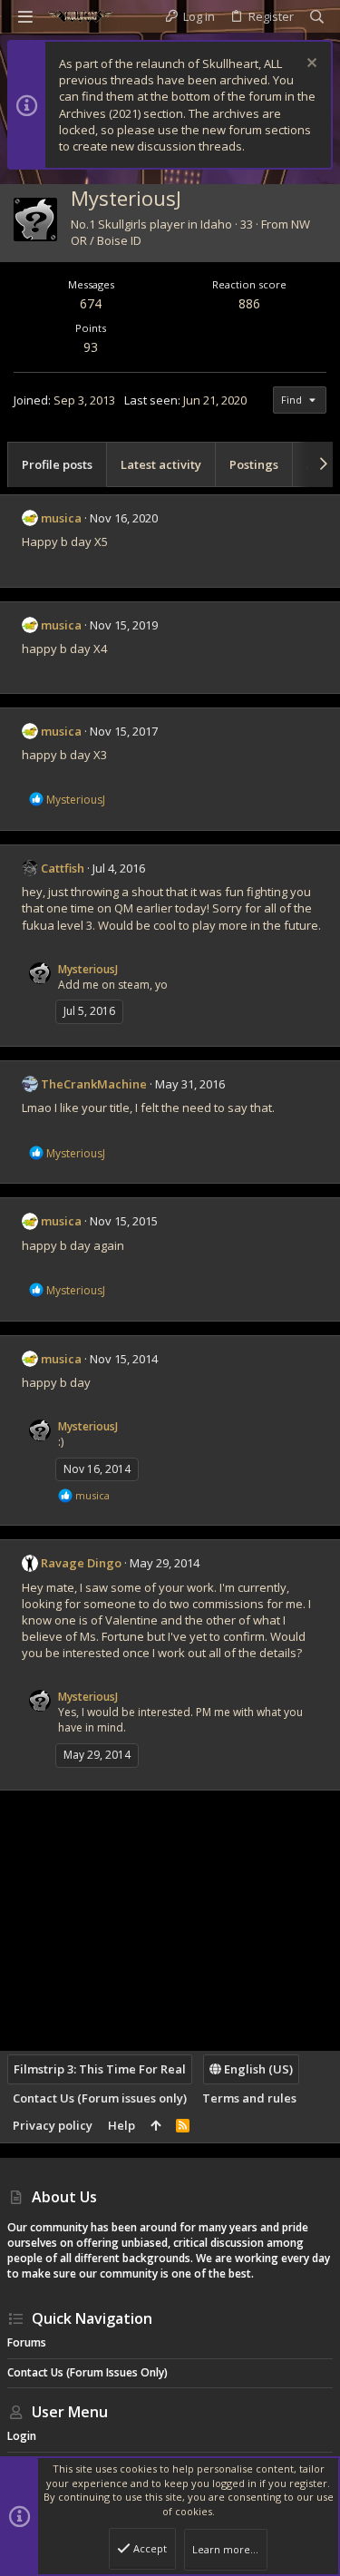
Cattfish (63, 868)
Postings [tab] (254, 464)
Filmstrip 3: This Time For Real (100, 2069)
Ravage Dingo (81, 1563)
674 (91, 303)
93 (91, 347)
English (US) (257, 2069)
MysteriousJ (88, 969)
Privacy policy (53, 2125)
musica (61, 518)
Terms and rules (249, 2098)
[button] (25, 16)
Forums (27, 2342)
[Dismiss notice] (310, 65)
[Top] (155, 2125)
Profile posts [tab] (57, 464)
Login (22, 2436)
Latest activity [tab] (161, 464)
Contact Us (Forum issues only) (100, 2098)
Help (121, 2125)
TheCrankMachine (94, 1084)
